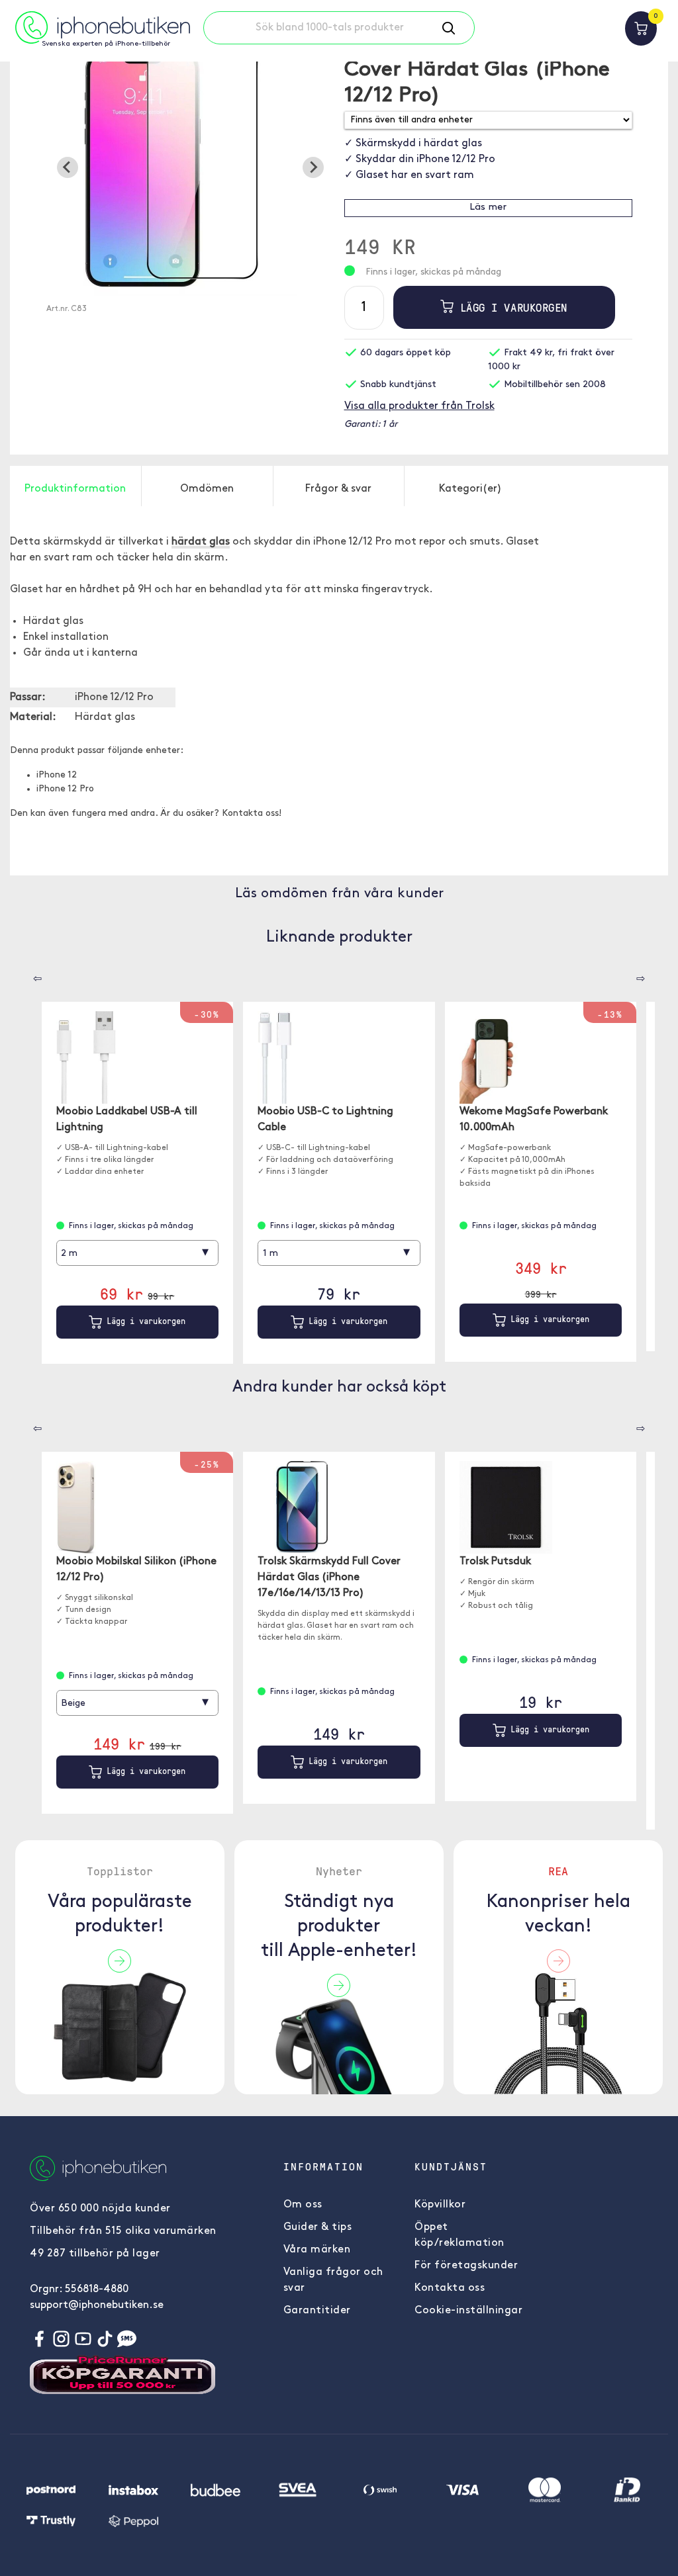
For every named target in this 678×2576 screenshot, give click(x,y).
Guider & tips (318, 2227)
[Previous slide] (68, 167)
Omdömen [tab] (207, 489)
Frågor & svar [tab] (338, 489)
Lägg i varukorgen (510, 307)
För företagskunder (466, 2266)
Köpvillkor (440, 2205)
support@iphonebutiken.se (97, 2305)
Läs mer (488, 207)
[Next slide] (313, 167)
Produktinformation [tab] (75, 489)
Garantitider (317, 2311)
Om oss (303, 2205)
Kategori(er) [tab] (470, 489)
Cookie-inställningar (468, 2311)
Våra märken (317, 2250)
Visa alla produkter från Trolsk (419, 406)
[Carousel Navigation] (28, 974)
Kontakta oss (450, 2288)
